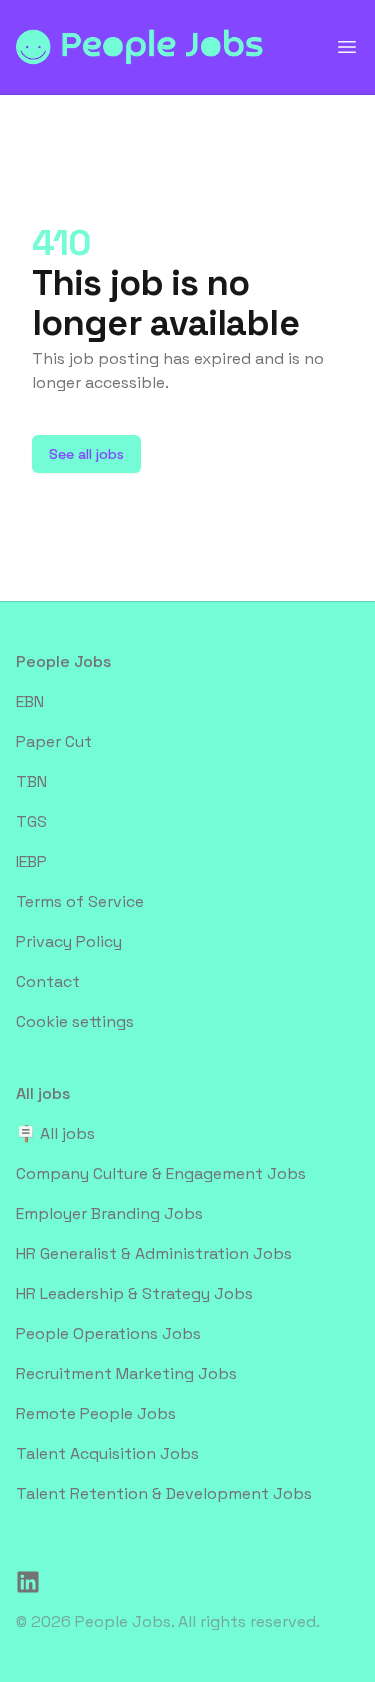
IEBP (31, 861)
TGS (31, 821)
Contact (48, 981)
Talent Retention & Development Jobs (164, 1493)
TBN (31, 781)
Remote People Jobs (96, 1413)
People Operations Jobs (108, 1333)
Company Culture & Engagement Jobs (161, 1173)
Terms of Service (80, 901)
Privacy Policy (69, 941)
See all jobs (86, 454)
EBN (30, 701)
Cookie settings (75, 1021)
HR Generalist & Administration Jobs (154, 1253)
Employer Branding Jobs (109, 1213)
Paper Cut (54, 741)
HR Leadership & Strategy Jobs (134, 1293)
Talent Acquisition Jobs (107, 1453)
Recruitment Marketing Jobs (126, 1373)
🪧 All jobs (55, 1133)
